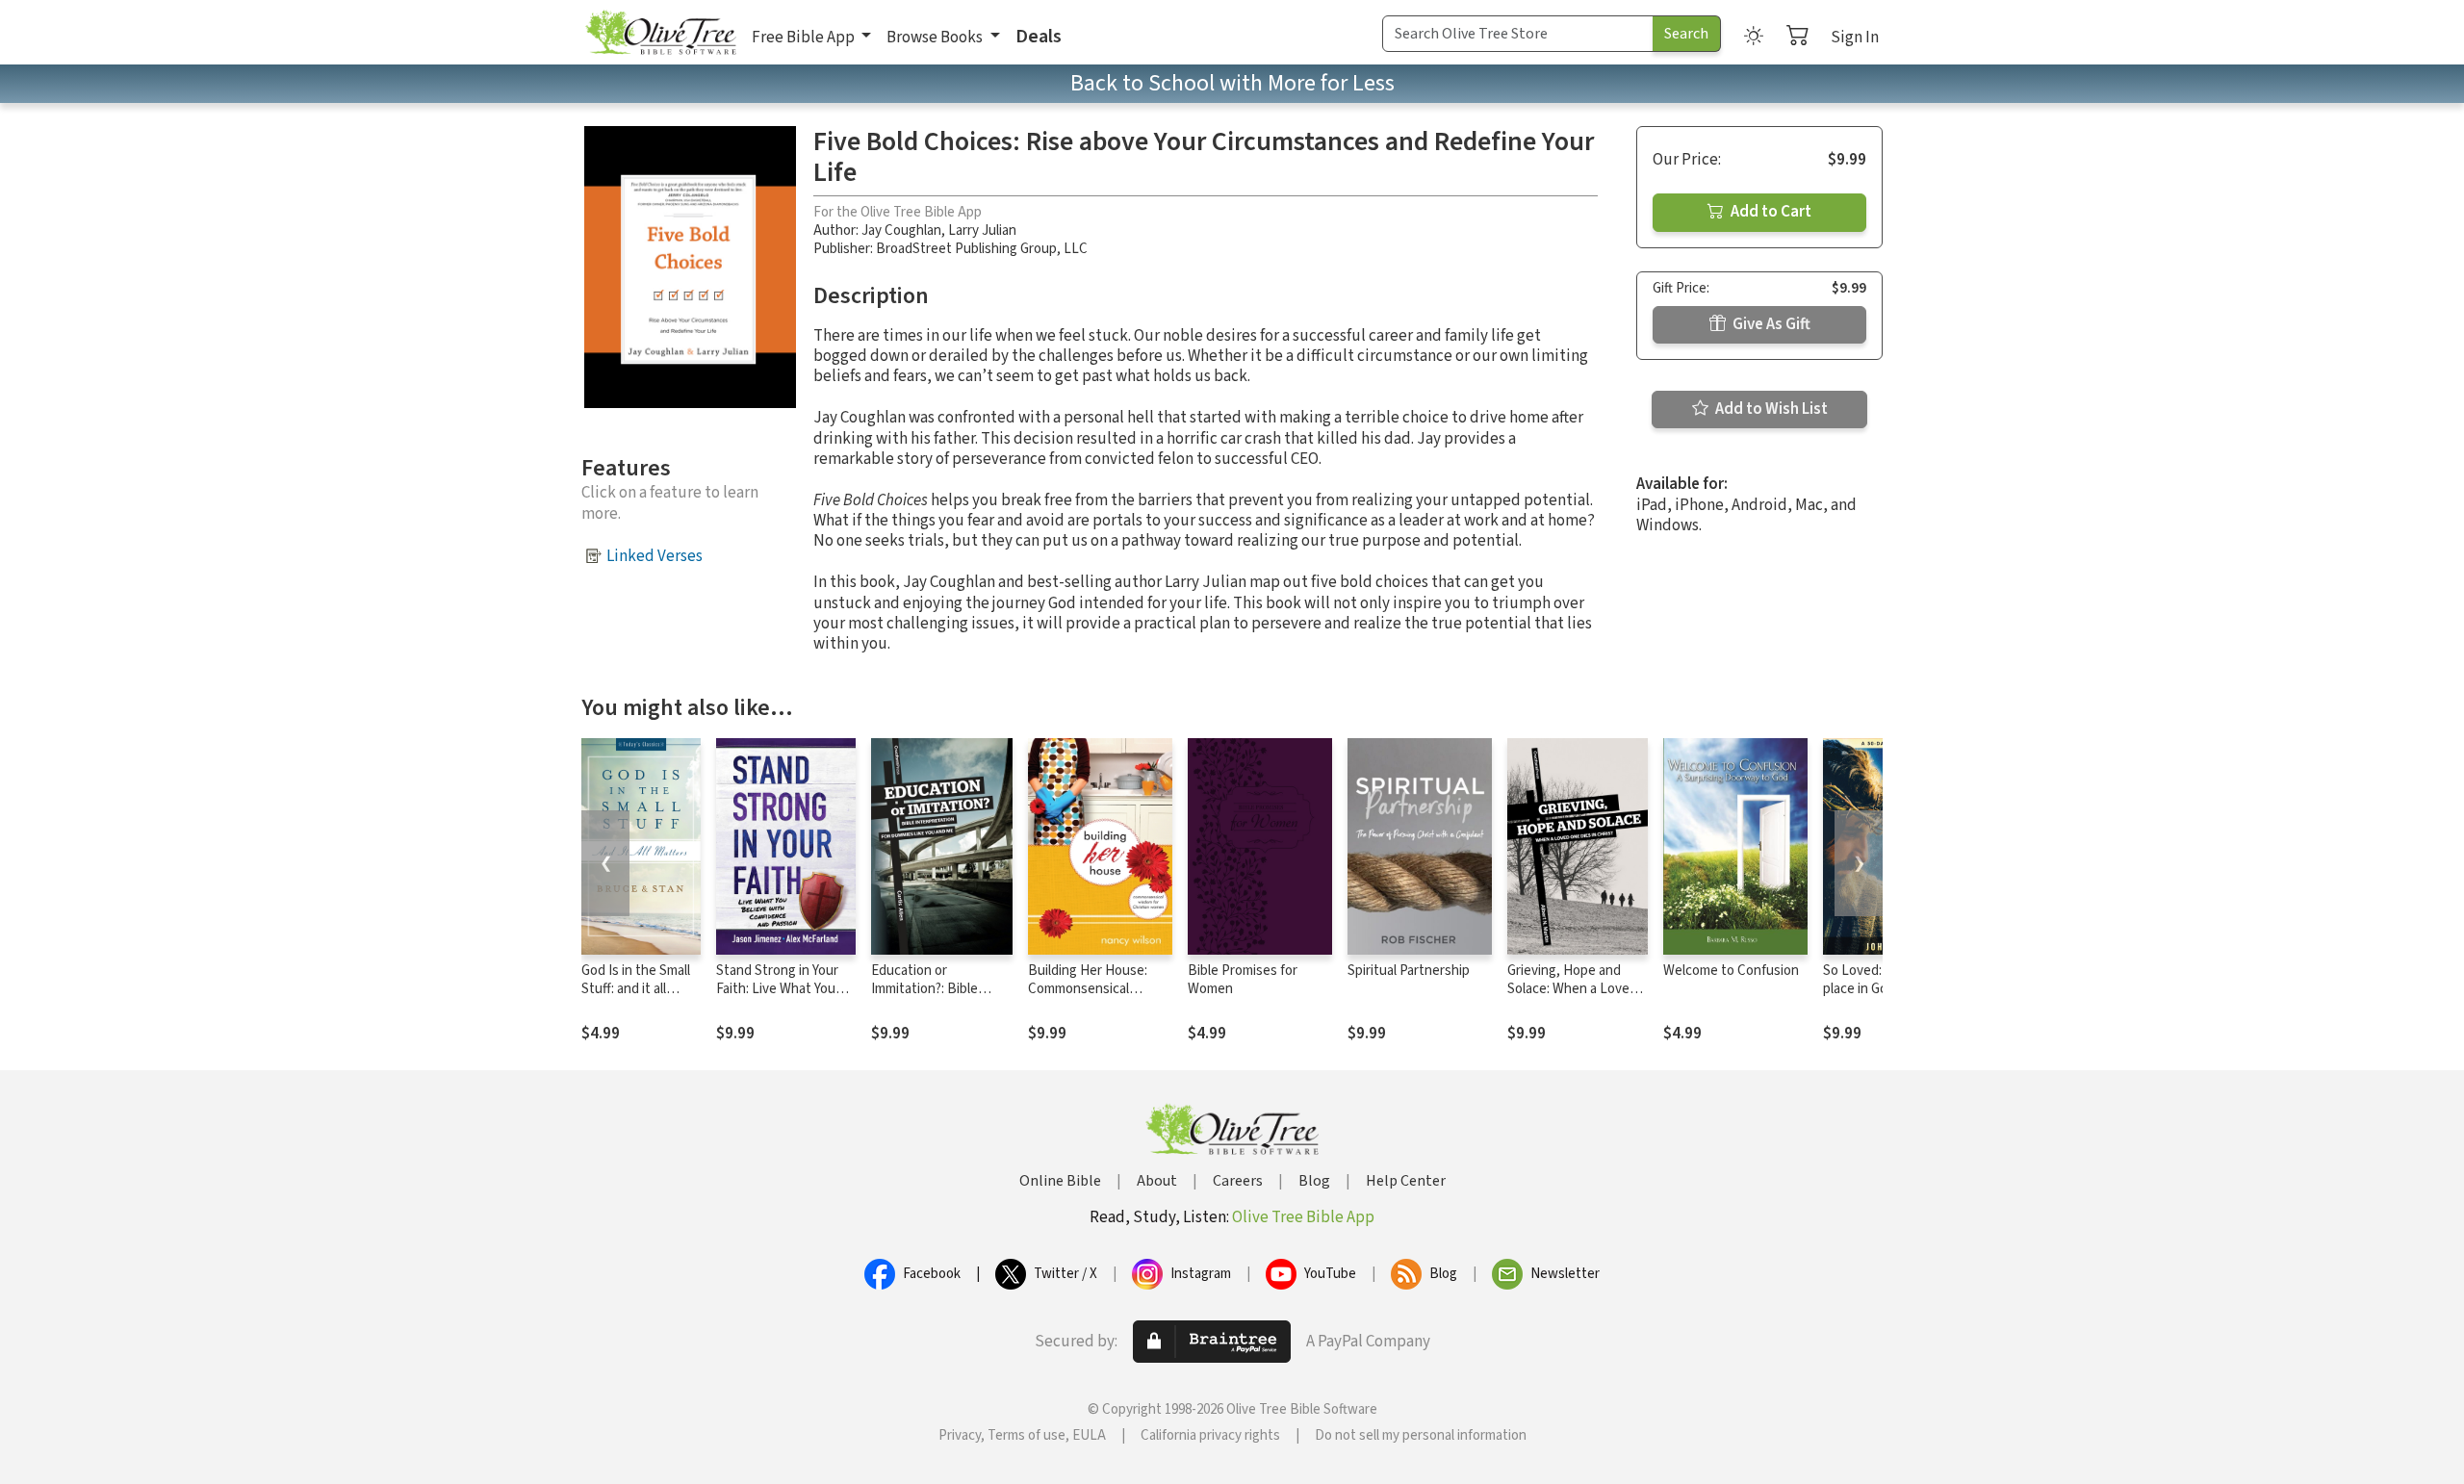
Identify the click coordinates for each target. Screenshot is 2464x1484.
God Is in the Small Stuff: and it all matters (636, 989)
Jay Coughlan (901, 230)
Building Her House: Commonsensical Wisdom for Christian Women (1090, 998)
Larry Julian (982, 230)
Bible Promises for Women (1243, 980)
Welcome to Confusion (1731, 971)
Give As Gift (1770, 324)
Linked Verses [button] (654, 556)
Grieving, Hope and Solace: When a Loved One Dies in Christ (1572, 989)
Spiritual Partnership (1409, 971)
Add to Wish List (1770, 409)
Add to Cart (1770, 212)
